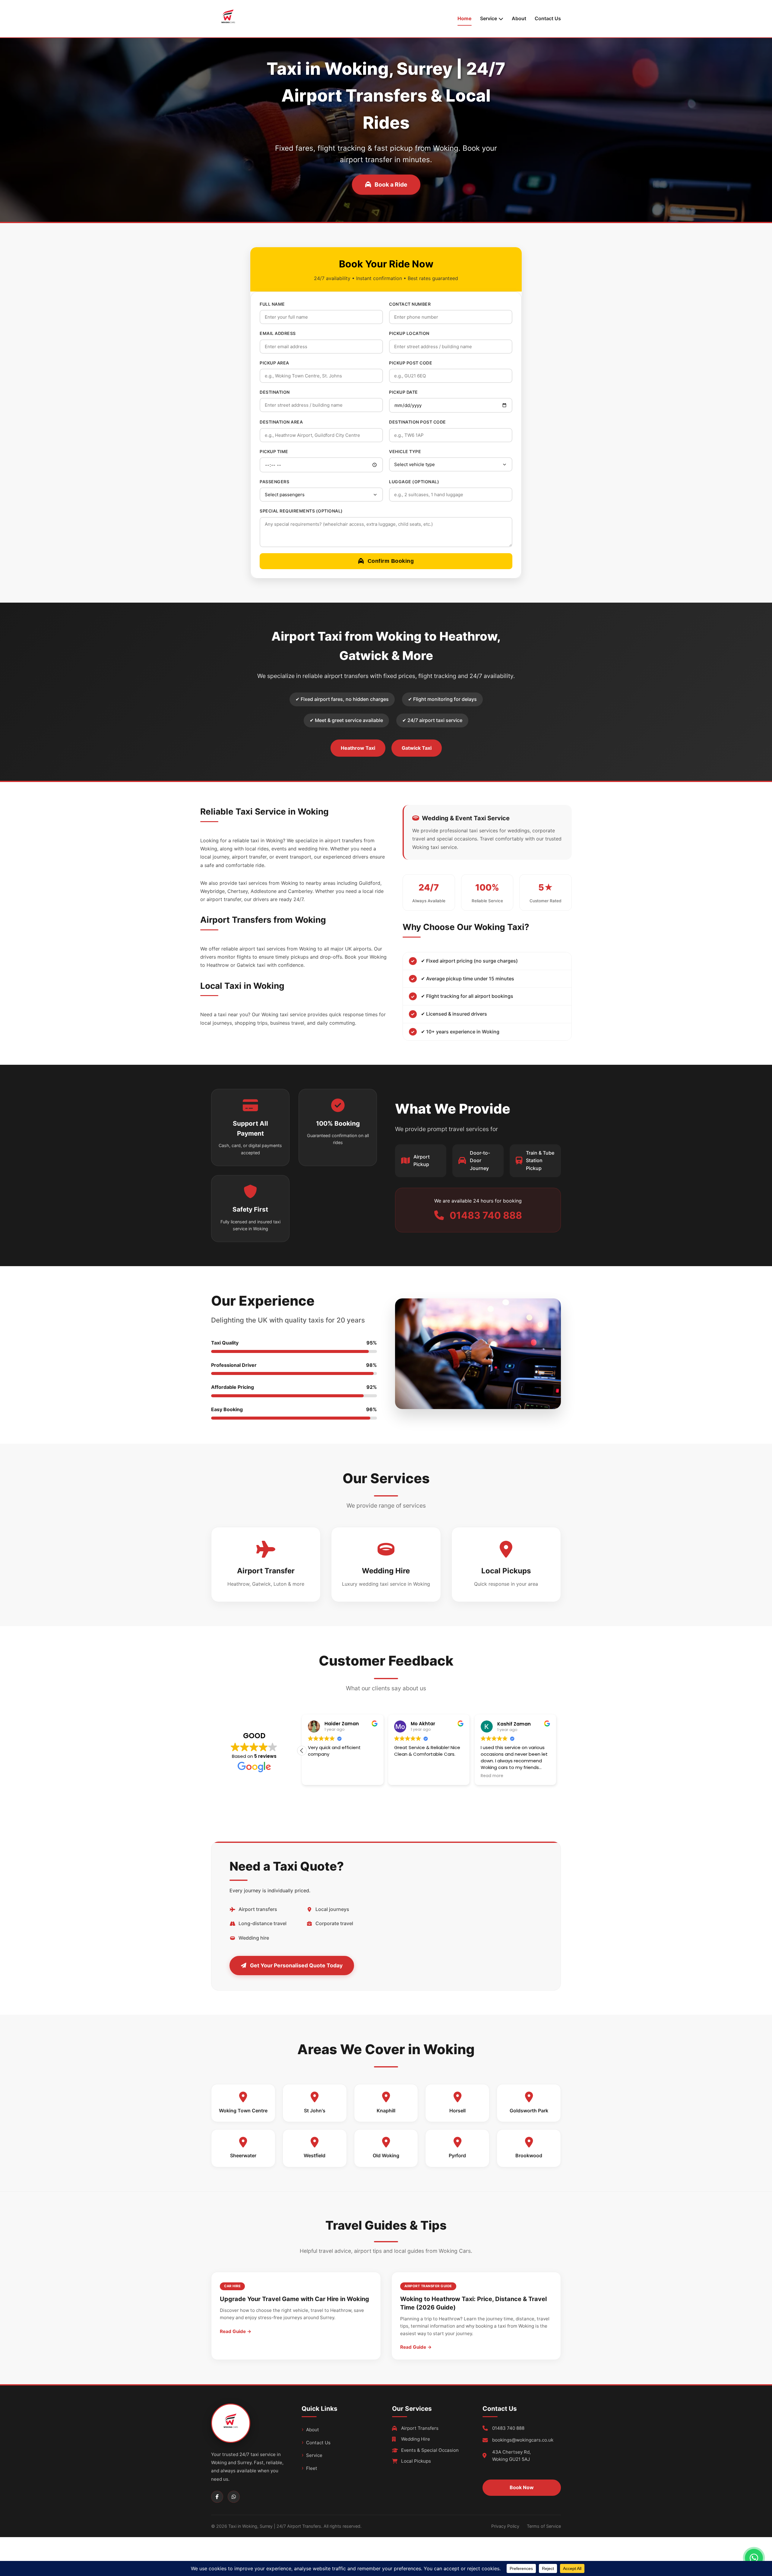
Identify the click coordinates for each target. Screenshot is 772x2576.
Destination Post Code (418, 422)
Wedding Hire (416, 2439)
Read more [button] (319, 1776)
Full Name (272, 304)
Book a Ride (391, 184)
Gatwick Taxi (417, 748)
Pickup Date (403, 392)
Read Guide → (236, 2331)
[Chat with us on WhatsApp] (754, 2558)
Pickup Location (409, 333)
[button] (556, 1751)
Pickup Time (274, 451)
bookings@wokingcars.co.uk (523, 2440)
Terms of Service (544, 2526)
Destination (275, 392)
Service (314, 2455)
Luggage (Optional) (414, 482)
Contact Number (410, 304)
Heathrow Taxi (358, 748)
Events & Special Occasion (430, 2450)
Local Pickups (416, 2461)
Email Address (278, 333)
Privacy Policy (505, 2526)
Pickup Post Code (411, 363)
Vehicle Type (405, 451)
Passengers (274, 482)
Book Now (522, 2487)
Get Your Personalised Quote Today (296, 1965)
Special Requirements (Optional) (301, 511)
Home (465, 18)
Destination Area (281, 422)
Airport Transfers (420, 2428)
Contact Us (548, 18)
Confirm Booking (391, 561)
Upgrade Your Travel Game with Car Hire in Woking (294, 2299)
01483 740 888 (508, 2428)
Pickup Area (274, 363)
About (519, 18)
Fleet (312, 2468)
